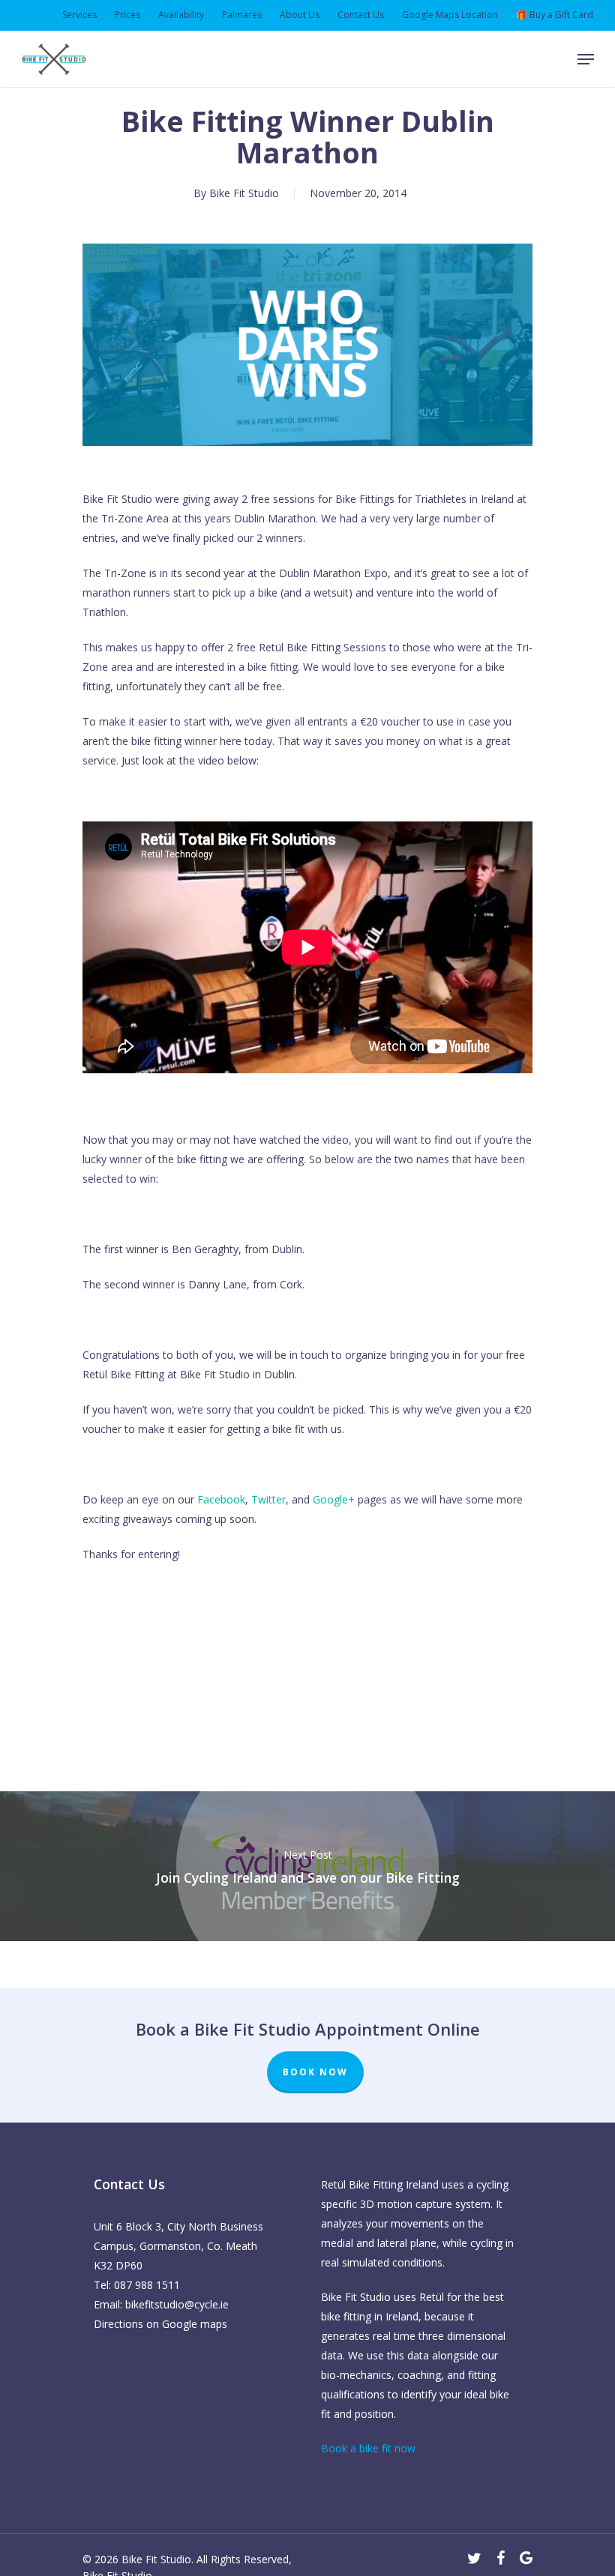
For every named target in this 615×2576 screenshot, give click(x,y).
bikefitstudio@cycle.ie (177, 2304)
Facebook (221, 1499)
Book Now (315, 2072)
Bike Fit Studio (244, 193)
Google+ (334, 1499)
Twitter (268, 1499)
